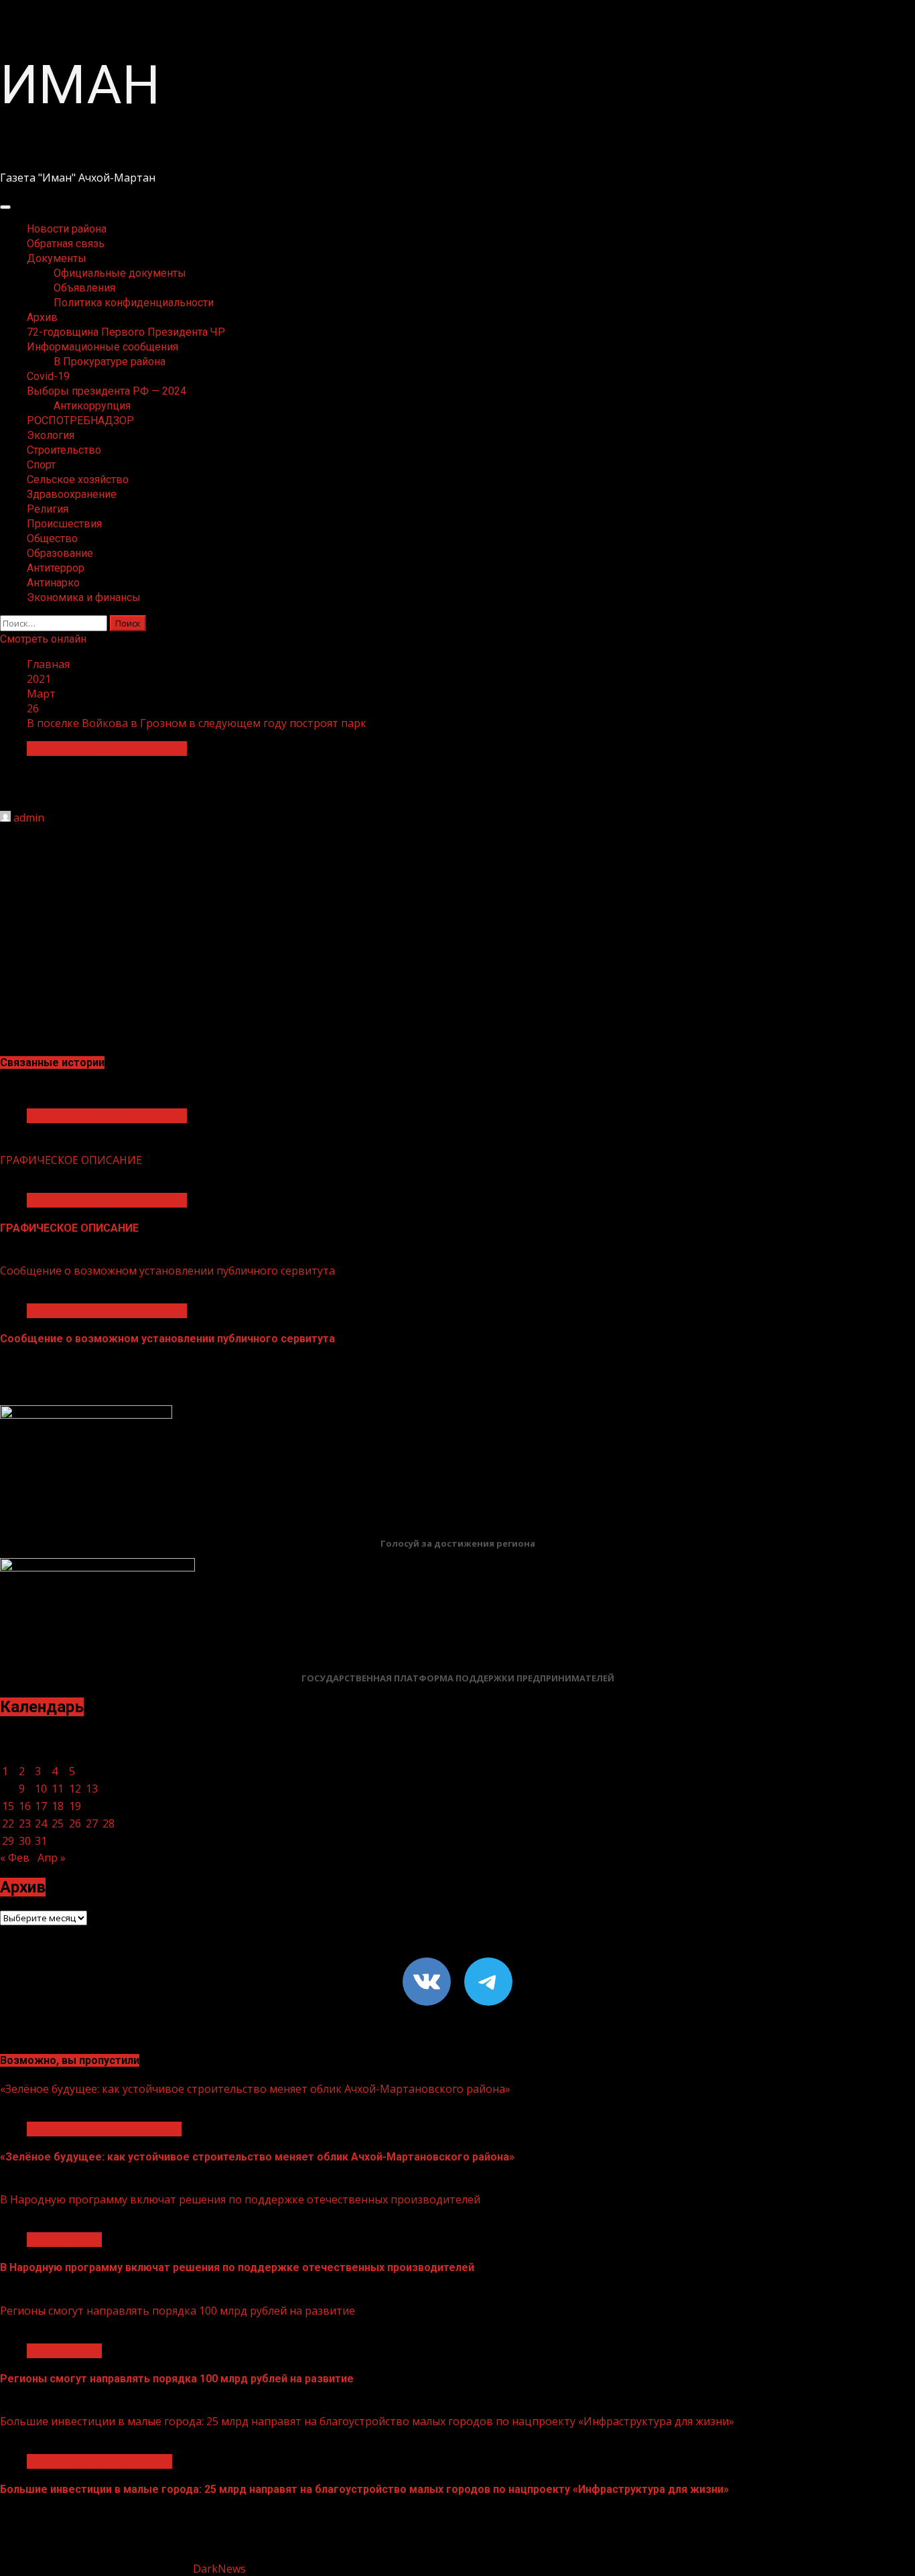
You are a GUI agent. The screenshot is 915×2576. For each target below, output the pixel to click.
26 (75, 1823)
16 (25, 1806)
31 (41, 1841)
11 (58, 1789)
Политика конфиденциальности (134, 303)
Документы (57, 258)
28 (109, 1823)
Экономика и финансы (84, 597)
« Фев (15, 1858)
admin (29, 818)
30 (25, 1841)
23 (25, 1823)
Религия (48, 509)
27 (92, 1823)
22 (8, 1823)
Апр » (52, 1858)
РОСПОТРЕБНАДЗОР (80, 421)
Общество (52, 538)
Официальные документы (120, 273)
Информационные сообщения (102, 347)
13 (92, 1789)
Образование (60, 553)
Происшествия (64, 524)
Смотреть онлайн (43, 639)
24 (41, 1823)
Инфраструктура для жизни (99, 2461)
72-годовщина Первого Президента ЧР (126, 332)
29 (8, 1841)
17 (41, 1806)
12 (75, 1789)
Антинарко (53, 583)
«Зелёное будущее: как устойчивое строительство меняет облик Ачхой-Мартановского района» (255, 2089)
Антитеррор (56, 568)
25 (58, 1823)
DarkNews (219, 2569)
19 (75, 1806)
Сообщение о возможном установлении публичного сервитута (167, 1271)
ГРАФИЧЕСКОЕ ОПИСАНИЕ (71, 1160)
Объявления (84, 288)
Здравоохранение (72, 494)
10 (41, 1789)
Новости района (67, 229)
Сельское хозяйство (78, 479)
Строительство (64, 450)
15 (8, 1806)
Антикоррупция (92, 406)
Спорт (41, 465)
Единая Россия (64, 2240)
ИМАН (80, 85)
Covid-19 (48, 376)
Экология (51, 435)
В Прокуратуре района (110, 362)
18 (58, 1806)
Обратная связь (66, 244)
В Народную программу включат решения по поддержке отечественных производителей (240, 2199)
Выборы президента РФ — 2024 (107, 391)
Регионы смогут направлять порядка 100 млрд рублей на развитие (178, 2311)
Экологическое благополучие (104, 2129)
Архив (42, 317)
